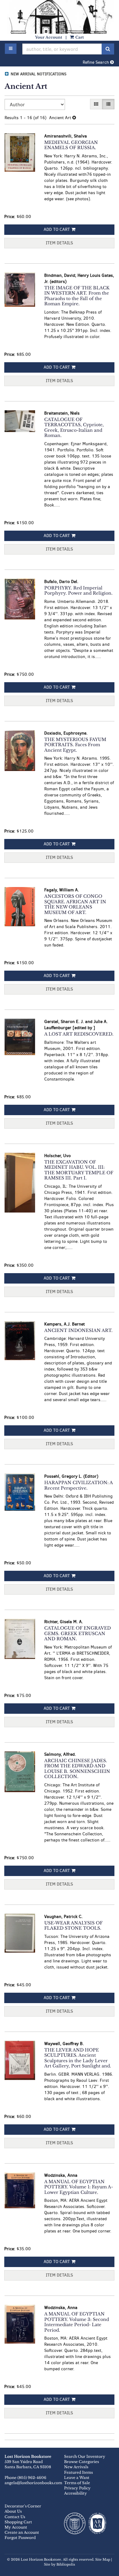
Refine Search (96, 62)
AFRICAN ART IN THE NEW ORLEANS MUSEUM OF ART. (75, 904)
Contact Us (15, 2517)
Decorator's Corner (23, 2506)
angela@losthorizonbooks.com (33, 2483)
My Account (16, 2527)
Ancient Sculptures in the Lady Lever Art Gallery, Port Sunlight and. (78, 2058)
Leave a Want (77, 2478)
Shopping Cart (18, 2522)
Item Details (59, 243)
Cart (79, 37)
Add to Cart (57, 229)
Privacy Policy (77, 2488)
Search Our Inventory (85, 2456)
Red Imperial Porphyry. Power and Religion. (78, 591)
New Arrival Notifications (38, 74)
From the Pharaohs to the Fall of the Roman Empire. (77, 296)
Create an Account (22, 2532)
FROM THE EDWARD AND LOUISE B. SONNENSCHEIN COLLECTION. (77, 1769)
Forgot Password (20, 2538)
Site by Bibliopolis (60, 2565)
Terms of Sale (77, 2483)
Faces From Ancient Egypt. (75, 745)
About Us (13, 2511)
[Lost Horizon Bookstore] (60, 30)
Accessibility (76, 2493)
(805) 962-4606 (32, 2478)
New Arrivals (76, 2467)
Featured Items (78, 2472)
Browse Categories (81, 2462)
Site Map (103, 2560)
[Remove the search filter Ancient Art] (74, 118)
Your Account (49, 37)
